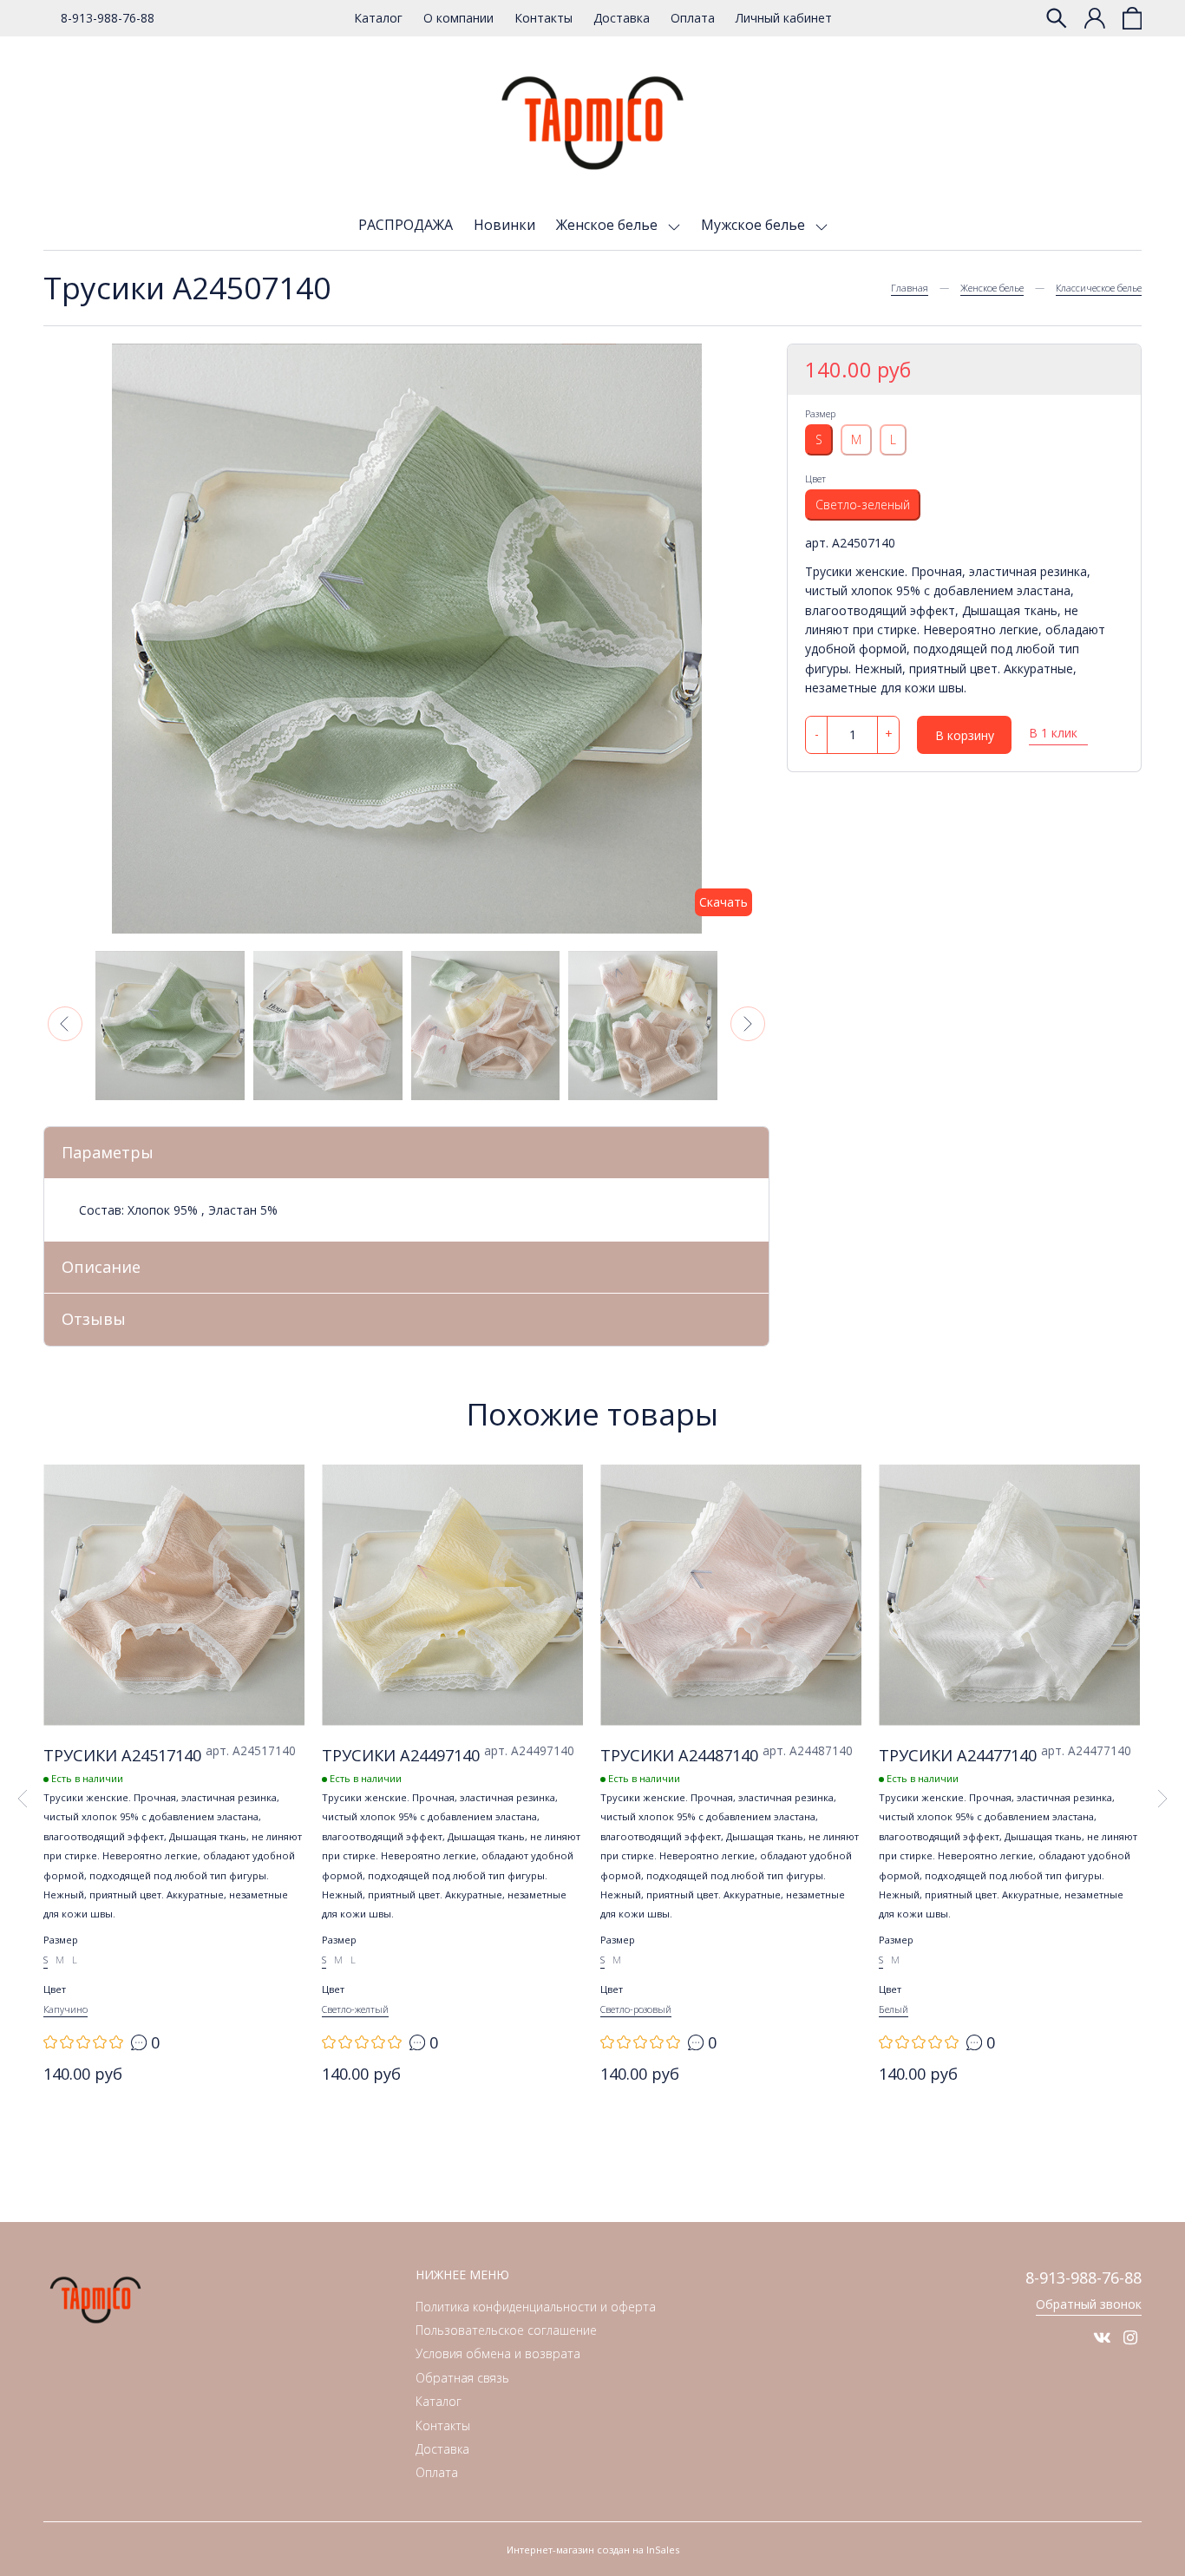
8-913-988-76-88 (108, 18)
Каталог (378, 18)
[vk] (1102, 2337)
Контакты (543, 18)
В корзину (965, 735)
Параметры (108, 1152)
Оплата (693, 18)
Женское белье (609, 225)
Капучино (65, 2009)
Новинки (504, 225)
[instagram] (1130, 2337)
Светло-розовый (636, 2009)
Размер (820, 413)
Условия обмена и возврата (498, 2353)
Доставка (622, 18)
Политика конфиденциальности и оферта (536, 2307)
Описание (101, 1267)
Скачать (723, 902)
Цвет (815, 478)
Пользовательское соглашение (506, 2330)
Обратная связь (462, 2378)
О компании (458, 18)
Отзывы (94, 1319)
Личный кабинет (784, 18)
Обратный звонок (1089, 2304)
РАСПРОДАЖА (406, 225)
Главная (910, 288)
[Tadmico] (592, 123)
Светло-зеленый (863, 505)
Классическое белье (1099, 288)
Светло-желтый (355, 2009)
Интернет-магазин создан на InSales (593, 2550)
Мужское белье (755, 225)
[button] (65, 1024)
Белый (894, 2009)
